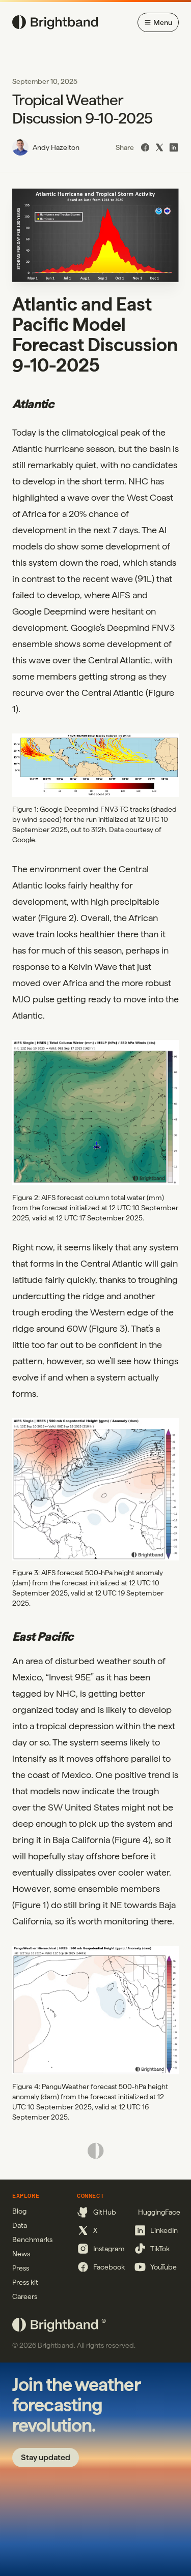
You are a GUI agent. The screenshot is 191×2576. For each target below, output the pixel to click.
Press (21, 2268)
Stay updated (46, 2457)
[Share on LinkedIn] (174, 147)
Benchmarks (32, 2240)
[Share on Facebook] (145, 147)
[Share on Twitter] (159, 147)
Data (20, 2225)
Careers (25, 2296)
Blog (19, 2211)
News (21, 2254)
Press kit (25, 2282)
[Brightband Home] (55, 22)
